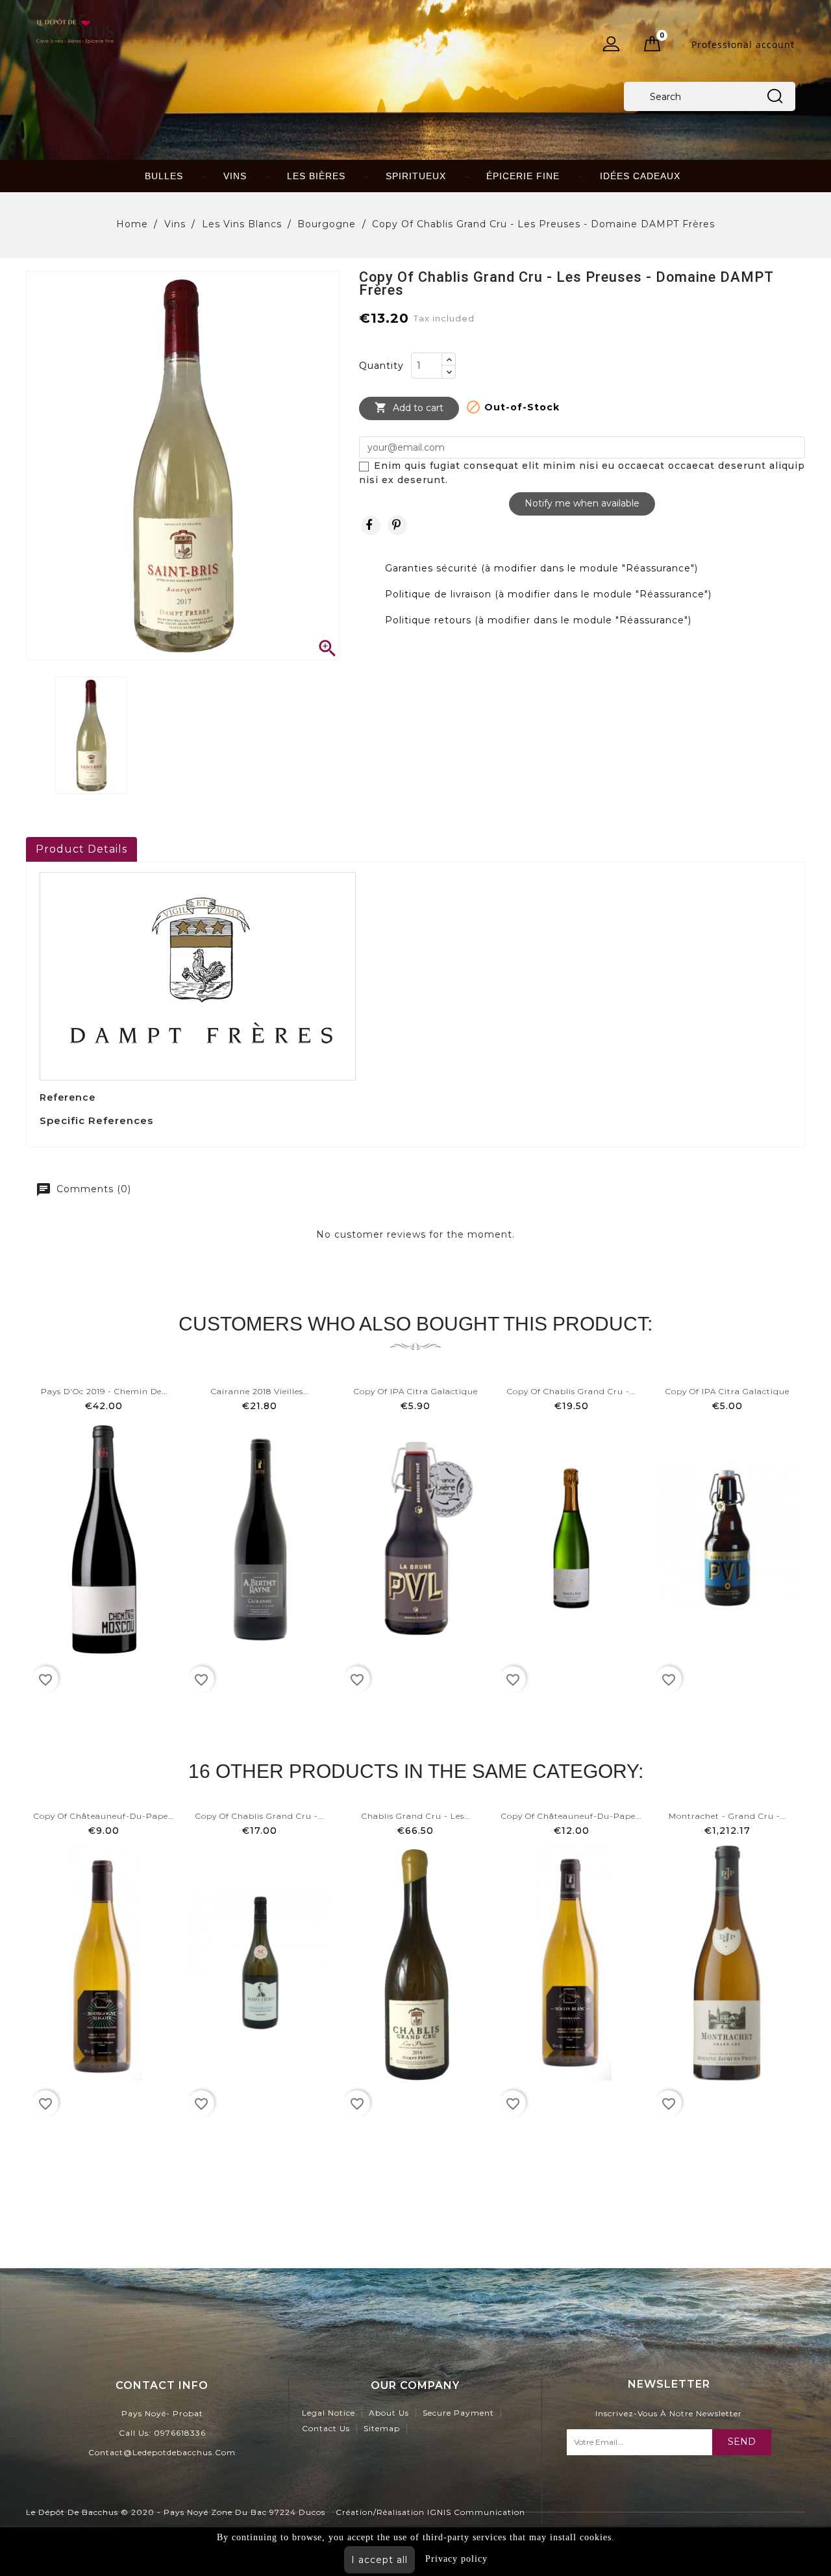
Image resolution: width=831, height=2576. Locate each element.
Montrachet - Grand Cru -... (727, 1816)
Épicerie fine (523, 176)
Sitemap (382, 2428)
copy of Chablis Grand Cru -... (571, 1391)
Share (371, 525)
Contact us (326, 2428)
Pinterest (397, 525)
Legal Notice (329, 2413)
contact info (162, 2385)
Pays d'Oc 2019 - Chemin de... (104, 1391)
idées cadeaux (640, 176)
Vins (235, 176)
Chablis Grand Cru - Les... (416, 1816)
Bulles (164, 176)
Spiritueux (416, 176)
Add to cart (409, 407)
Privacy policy (456, 2559)
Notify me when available (582, 503)
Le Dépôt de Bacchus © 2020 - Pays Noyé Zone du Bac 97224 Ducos (176, 2512)
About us (389, 2413)
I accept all (379, 2560)
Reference (68, 1097)
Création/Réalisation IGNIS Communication (430, 2512)
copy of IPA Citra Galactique (416, 1391)
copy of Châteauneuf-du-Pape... (104, 1816)
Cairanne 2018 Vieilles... (260, 1391)
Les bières (316, 176)
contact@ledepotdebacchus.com (162, 2452)
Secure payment (458, 2413)
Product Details (81, 849)
